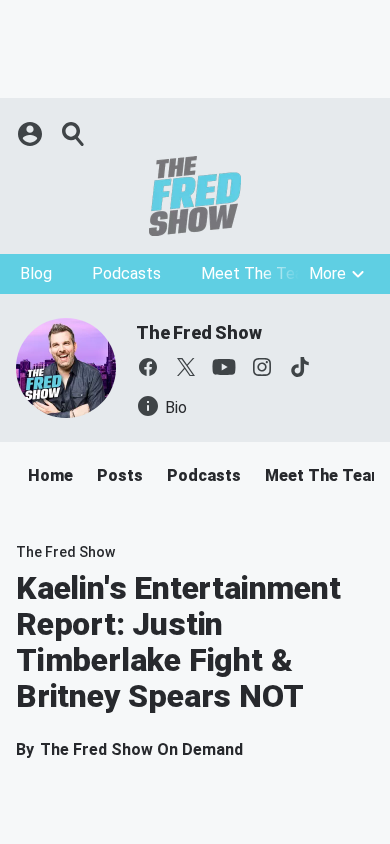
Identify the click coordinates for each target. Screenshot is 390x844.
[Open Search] (74, 134)
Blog (36, 273)
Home (50, 475)
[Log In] (32, 134)
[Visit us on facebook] (148, 367)
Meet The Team (258, 273)
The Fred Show (198, 332)
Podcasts (126, 273)
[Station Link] (195, 196)
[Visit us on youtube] (224, 367)
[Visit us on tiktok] (300, 367)
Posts (120, 475)
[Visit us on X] (186, 367)
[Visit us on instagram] (262, 367)
